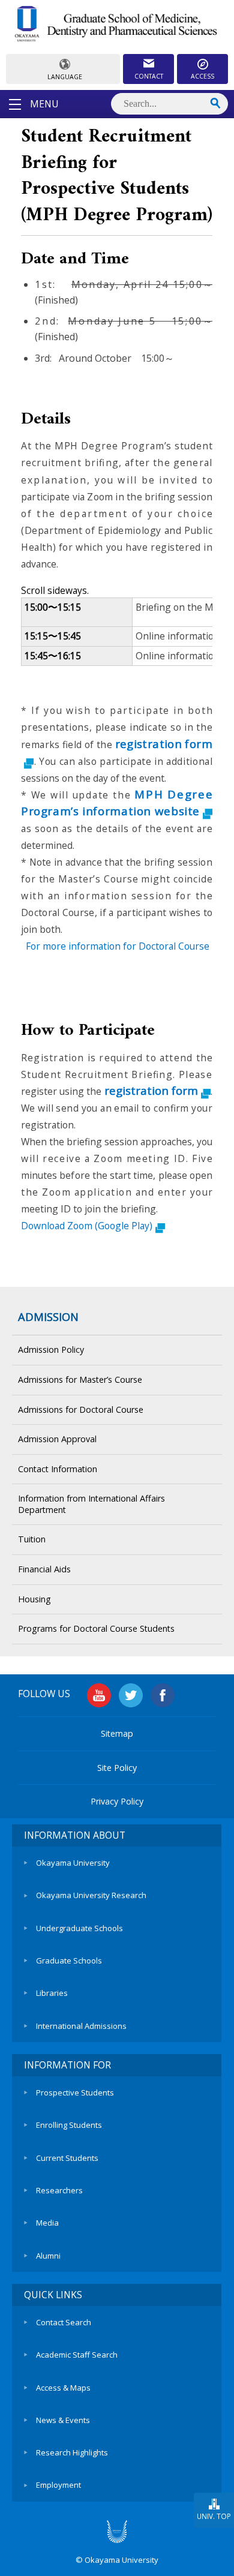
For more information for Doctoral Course (118, 946)
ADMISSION (48, 1317)
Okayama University (73, 1863)
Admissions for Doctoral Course (81, 1409)
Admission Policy (51, 1349)
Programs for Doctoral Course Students (96, 1628)
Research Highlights (72, 2452)
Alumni (48, 2256)
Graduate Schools (69, 1960)
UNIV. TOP (214, 2516)
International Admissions (81, 2026)
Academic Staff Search (77, 2355)
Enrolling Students (69, 2125)
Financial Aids (44, 1569)
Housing (34, 1599)
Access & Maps (63, 2388)
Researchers (59, 2190)
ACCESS (202, 76)
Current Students (67, 2158)
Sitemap (117, 1733)
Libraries (52, 1993)
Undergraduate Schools (79, 1928)
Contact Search (64, 2322)
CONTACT (149, 76)
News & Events (63, 2420)
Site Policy (117, 1768)
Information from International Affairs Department (91, 1504)
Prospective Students (75, 2092)
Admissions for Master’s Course (80, 1379)
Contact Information (58, 1469)
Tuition (32, 1539)
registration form (151, 1090)
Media (47, 2223)
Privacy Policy (117, 1801)
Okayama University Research (91, 1895)
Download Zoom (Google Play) (87, 1226)
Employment (58, 2485)
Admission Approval (57, 1439)
